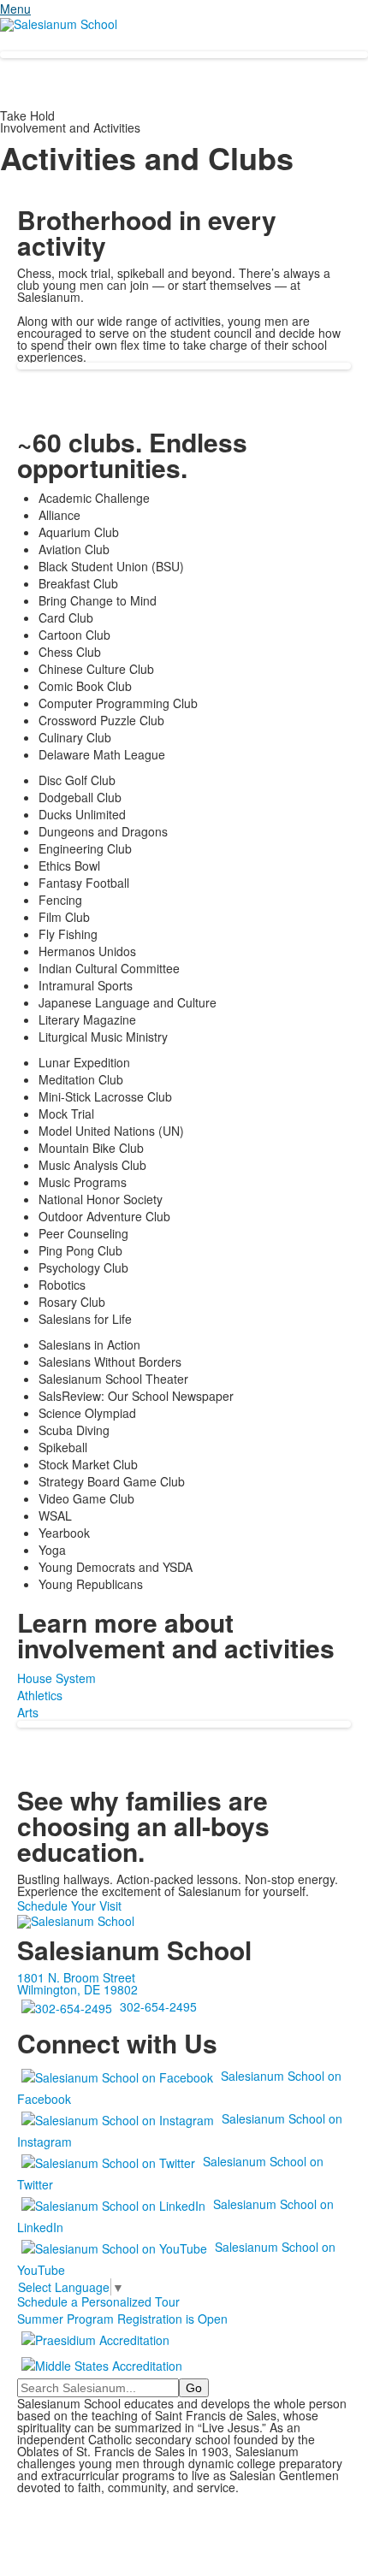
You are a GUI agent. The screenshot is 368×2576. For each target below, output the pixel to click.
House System (56, 1678)
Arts (28, 1712)
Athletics (40, 1695)
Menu (15, 9)
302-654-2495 (158, 2006)
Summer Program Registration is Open (122, 2319)
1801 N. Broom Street (76, 1977)
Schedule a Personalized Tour (98, 2301)
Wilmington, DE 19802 (77, 1989)
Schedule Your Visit (69, 1905)
